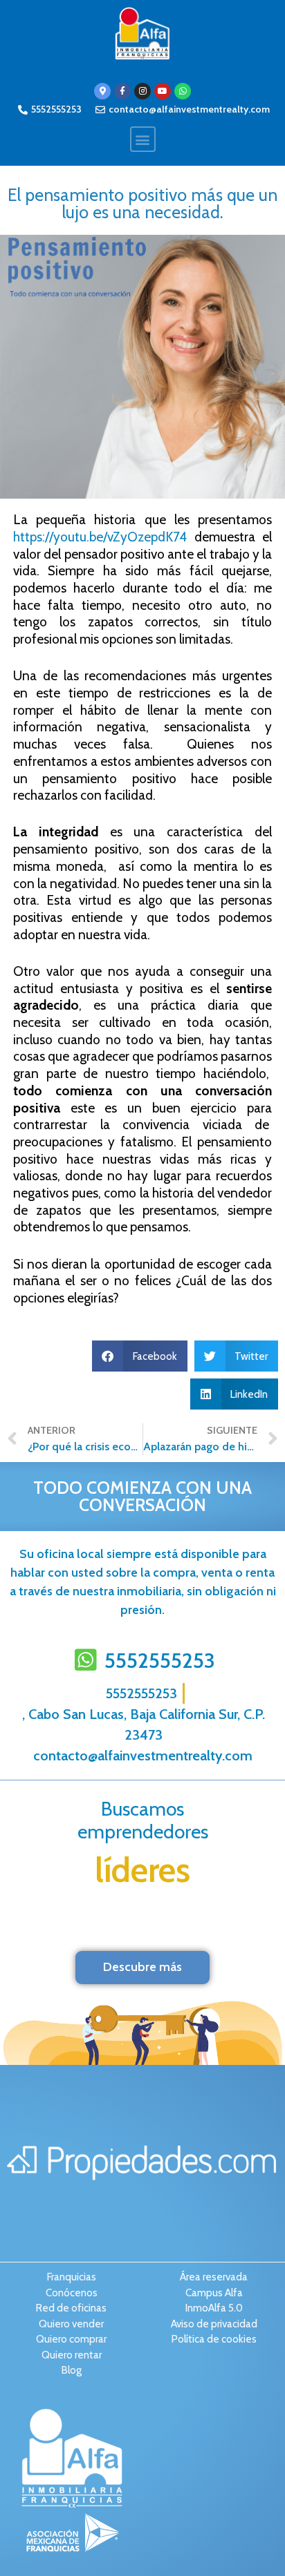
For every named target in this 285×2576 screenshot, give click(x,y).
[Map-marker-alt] (102, 91)
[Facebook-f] (122, 91)
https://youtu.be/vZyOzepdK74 (104, 537)
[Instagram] (142, 91)
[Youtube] (163, 91)
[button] (143, 139)
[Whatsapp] (183, 91)
